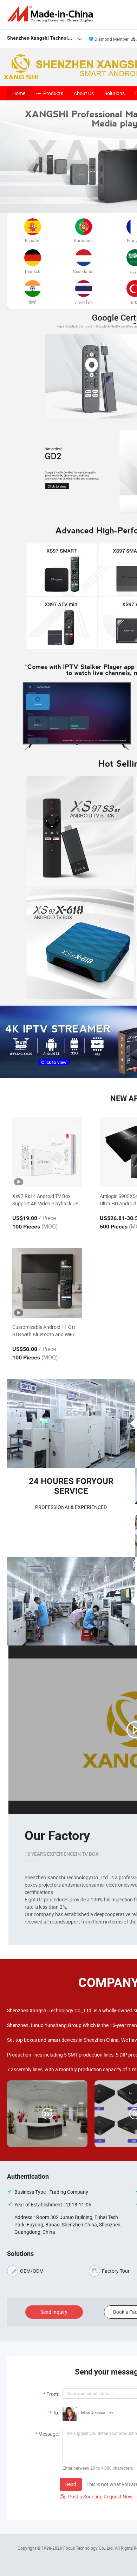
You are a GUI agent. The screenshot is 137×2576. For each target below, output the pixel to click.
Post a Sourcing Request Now (96, 2496)
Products (53, 93)
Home (19, 93)
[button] (129, 1070)
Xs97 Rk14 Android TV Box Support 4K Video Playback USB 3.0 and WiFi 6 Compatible (47, 1200)
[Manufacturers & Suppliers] (51, 14)
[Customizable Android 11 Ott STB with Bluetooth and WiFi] (47, 1283)
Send (71, 2484)
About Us (84, 93)
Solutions (115, 93)
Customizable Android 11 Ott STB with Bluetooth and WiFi (44, 1331)
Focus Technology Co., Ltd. (89, 2548)
